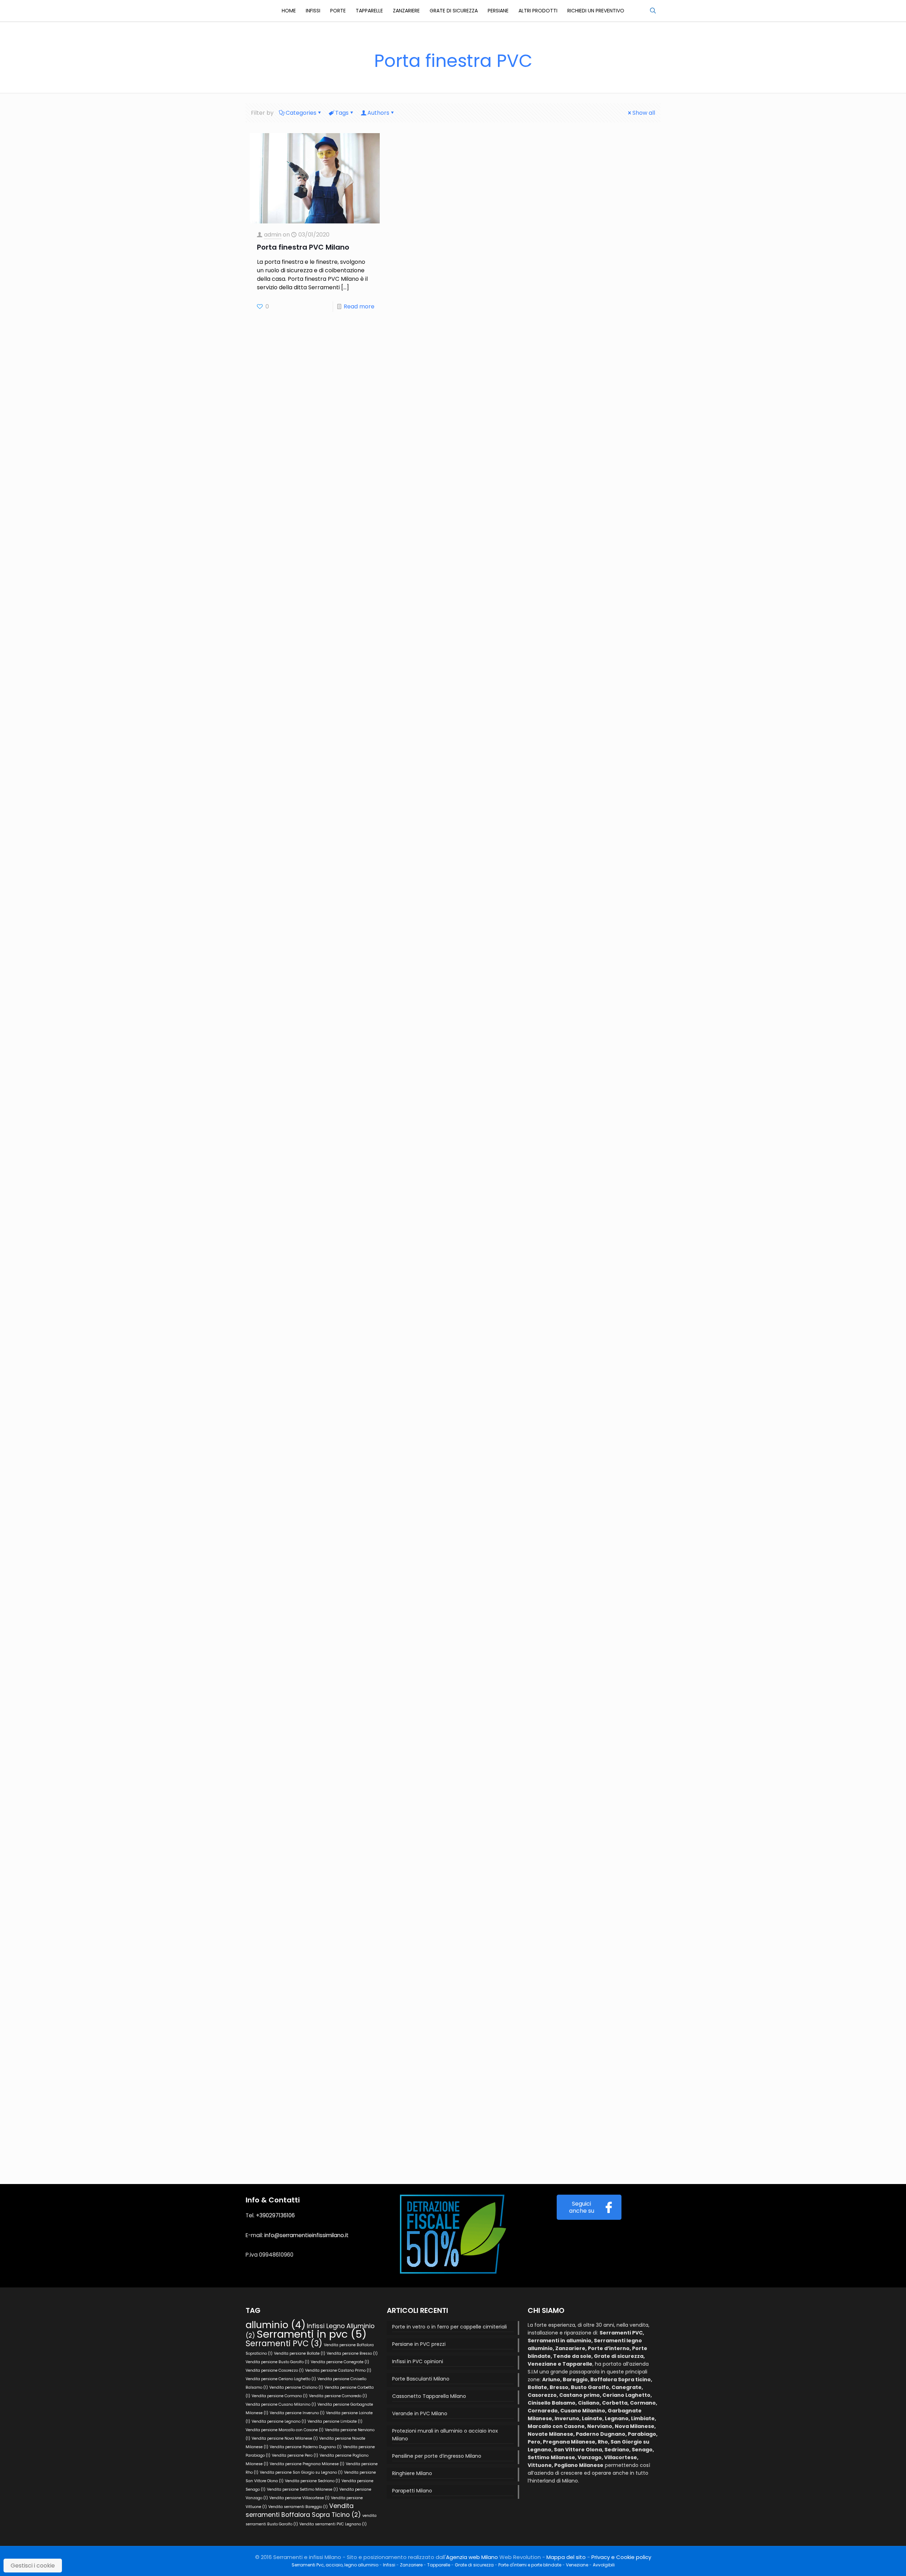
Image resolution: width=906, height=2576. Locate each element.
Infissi (389, 2565)
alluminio (276, 2325)
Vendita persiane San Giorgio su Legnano (301, 2472)
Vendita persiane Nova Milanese (285, 2438)
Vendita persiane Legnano (279, 2421)
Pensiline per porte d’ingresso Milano (437, 2456)
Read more (359, 306)
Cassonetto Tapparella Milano (429, 2396)
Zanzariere (411, 2565)
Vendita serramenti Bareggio (298, 2507)
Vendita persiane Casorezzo (275, 2370)
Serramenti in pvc (312, 2334)
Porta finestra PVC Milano (305, 247)
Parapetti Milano (412, 2491)
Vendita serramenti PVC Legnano (333, 2524)
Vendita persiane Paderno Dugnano (306, 2447)
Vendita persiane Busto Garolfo (277, 2362)
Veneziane (577, 2565)
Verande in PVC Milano (420, 2413)
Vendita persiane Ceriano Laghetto (281, 2379)
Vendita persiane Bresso (352, 2353)
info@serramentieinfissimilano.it (306, 2235)
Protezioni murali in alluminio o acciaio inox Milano (445, 2435)
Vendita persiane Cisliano (296, 2387)
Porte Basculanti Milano (421, 2379)
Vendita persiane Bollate (300, 2353)
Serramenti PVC (284, 2344)
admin (273, 235)
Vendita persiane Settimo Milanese (302, 2489)
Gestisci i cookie (33, 2566)
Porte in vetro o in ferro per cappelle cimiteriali (449, 2327)
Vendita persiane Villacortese (299, 2498)
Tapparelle (439, 2565)
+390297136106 (275, 2215)
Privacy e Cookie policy (621, 2557)
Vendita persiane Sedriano (312, 2481)
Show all (644, 113)
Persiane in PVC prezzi (419, 2344)
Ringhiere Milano (412, 2473)
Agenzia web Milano (472, 2557)
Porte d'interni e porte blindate (530, 2565)
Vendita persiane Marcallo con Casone (285, 2430)
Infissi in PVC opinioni (418, 2361)
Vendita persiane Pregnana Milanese (307, 2464)
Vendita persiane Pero (295, 2455)
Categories (301, 113)
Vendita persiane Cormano (280, 2396)
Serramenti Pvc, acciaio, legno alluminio (335, 2565)
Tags (342, 113)
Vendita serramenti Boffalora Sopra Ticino (303, 2510)
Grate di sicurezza (474, 2565)
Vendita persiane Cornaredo (338, 2396)
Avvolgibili (604, 2565)
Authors (378, 113)
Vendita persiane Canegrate (340, 2362)
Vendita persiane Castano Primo (338, 2370)
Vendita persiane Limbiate (335, 2421)
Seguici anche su (582, 2207)
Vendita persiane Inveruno (297, 2413)
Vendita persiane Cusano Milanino (281, 2404)
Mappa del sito (566, 2557)
